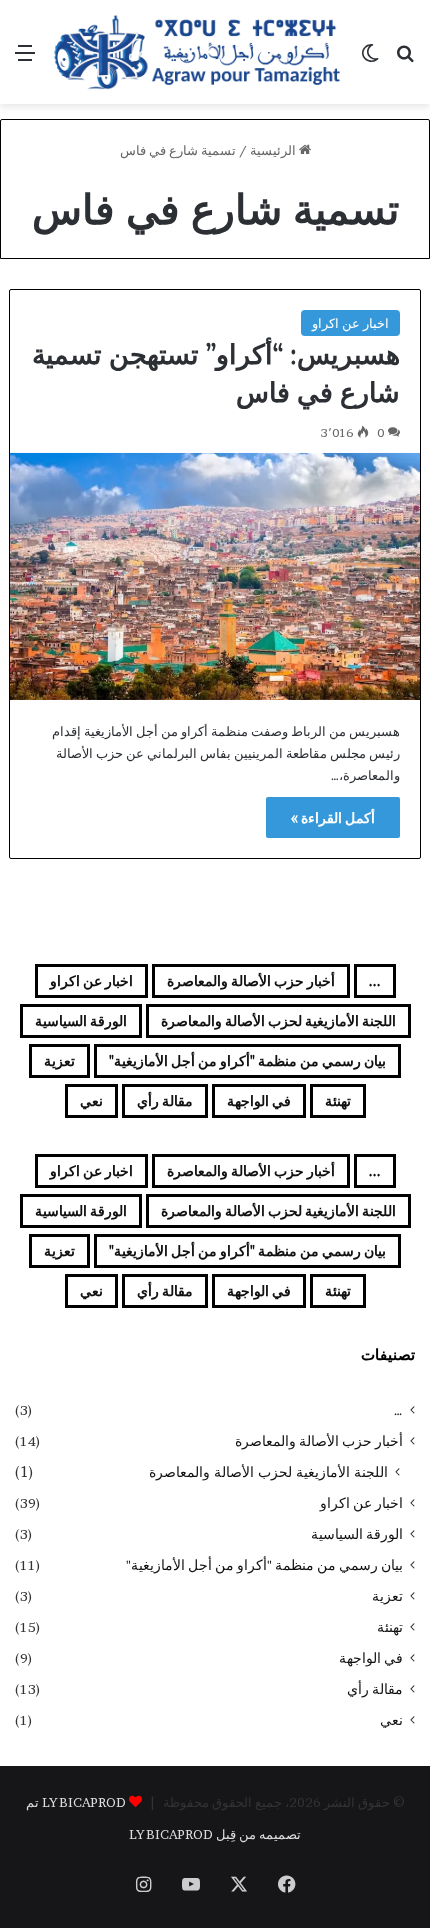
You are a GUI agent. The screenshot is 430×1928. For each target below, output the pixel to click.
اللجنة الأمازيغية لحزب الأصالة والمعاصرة (278, 1020)
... (375, 980)
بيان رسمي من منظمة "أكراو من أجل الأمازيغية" (247, 1060)
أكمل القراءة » (333, 817)
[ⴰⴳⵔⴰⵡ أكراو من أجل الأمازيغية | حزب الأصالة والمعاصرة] (197, 52)
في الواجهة (259, 1100)
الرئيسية (274, 150)
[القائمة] (25, 59)
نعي (91, 1100)
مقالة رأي (165, 1100)
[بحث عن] (405, 59)
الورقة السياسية (81, 1020)
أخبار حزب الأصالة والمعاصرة (251, 980)
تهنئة (338, 1100)
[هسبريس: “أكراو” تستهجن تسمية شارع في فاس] (215, 577)
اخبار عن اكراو (350, 323)
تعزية (59, 1060)
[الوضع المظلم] (370, 59)
